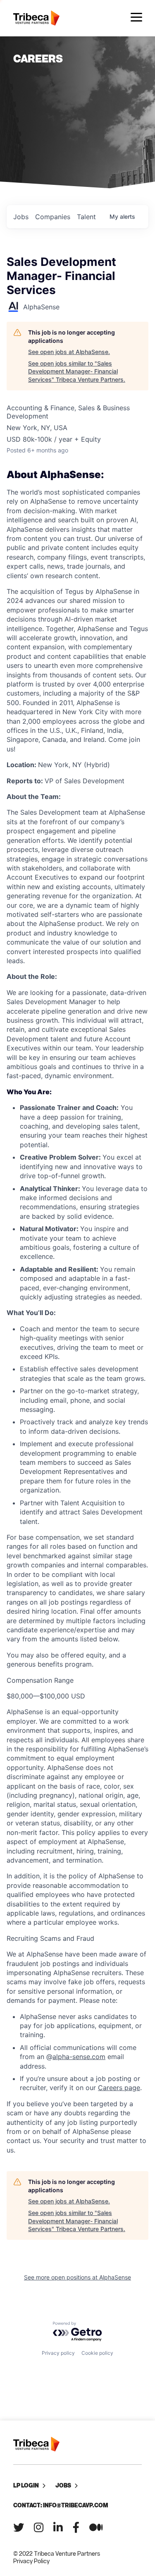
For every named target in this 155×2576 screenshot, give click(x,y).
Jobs (63, 2485)
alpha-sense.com (79, 2057)
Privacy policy (58, 2353)
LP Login (26, 2485)
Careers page (119, 2088)
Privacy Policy (31, 2561)
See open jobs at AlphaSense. (69, 352)
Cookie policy (97, 2353)
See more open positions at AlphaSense (77, 2277)
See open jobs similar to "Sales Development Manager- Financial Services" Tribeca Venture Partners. (77, 371)
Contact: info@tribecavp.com (61, 2505)
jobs (21, 217)
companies (53, 217)
